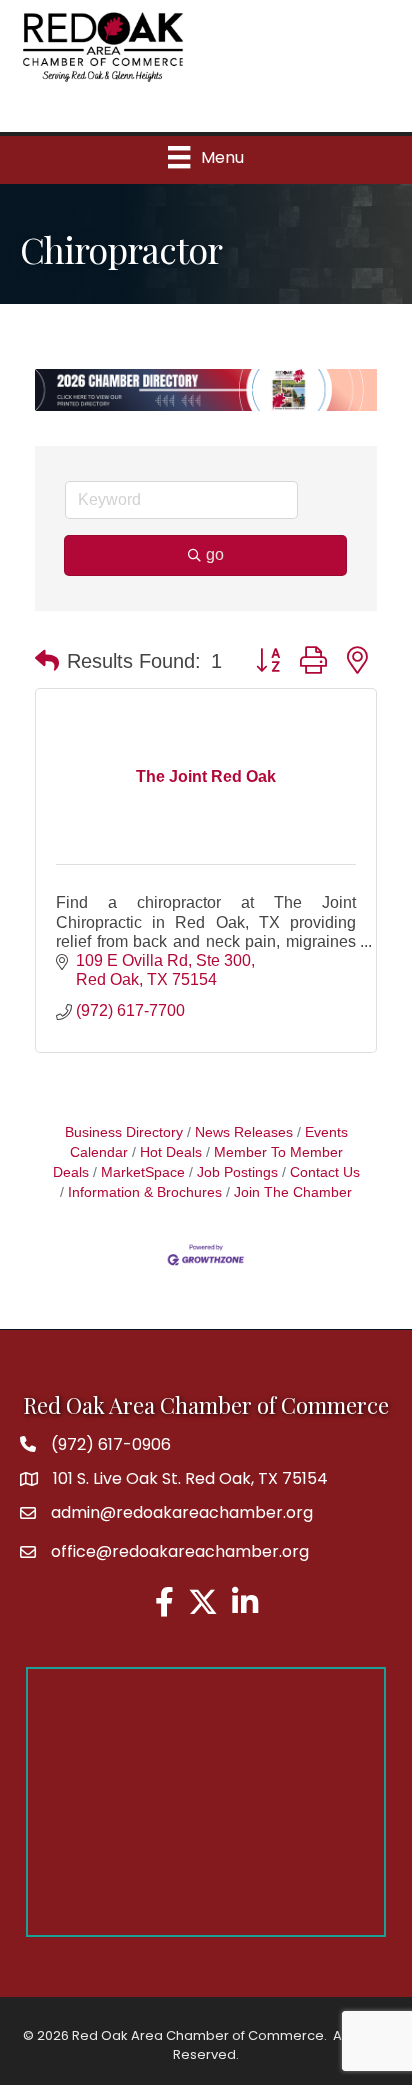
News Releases (244, 1132)
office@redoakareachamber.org (180, 1551)
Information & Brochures (145, 1192)
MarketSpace (143, 1172)
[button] (47, 661)
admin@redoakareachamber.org (182, 1512)
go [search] (215, 554)
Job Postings (237, 1172)
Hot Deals (171, 1152)
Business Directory (124, 1132)
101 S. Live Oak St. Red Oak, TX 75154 (190, 1478)
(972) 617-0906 (111, 1444)
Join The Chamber (293, 1192)
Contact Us (325, 1172)
